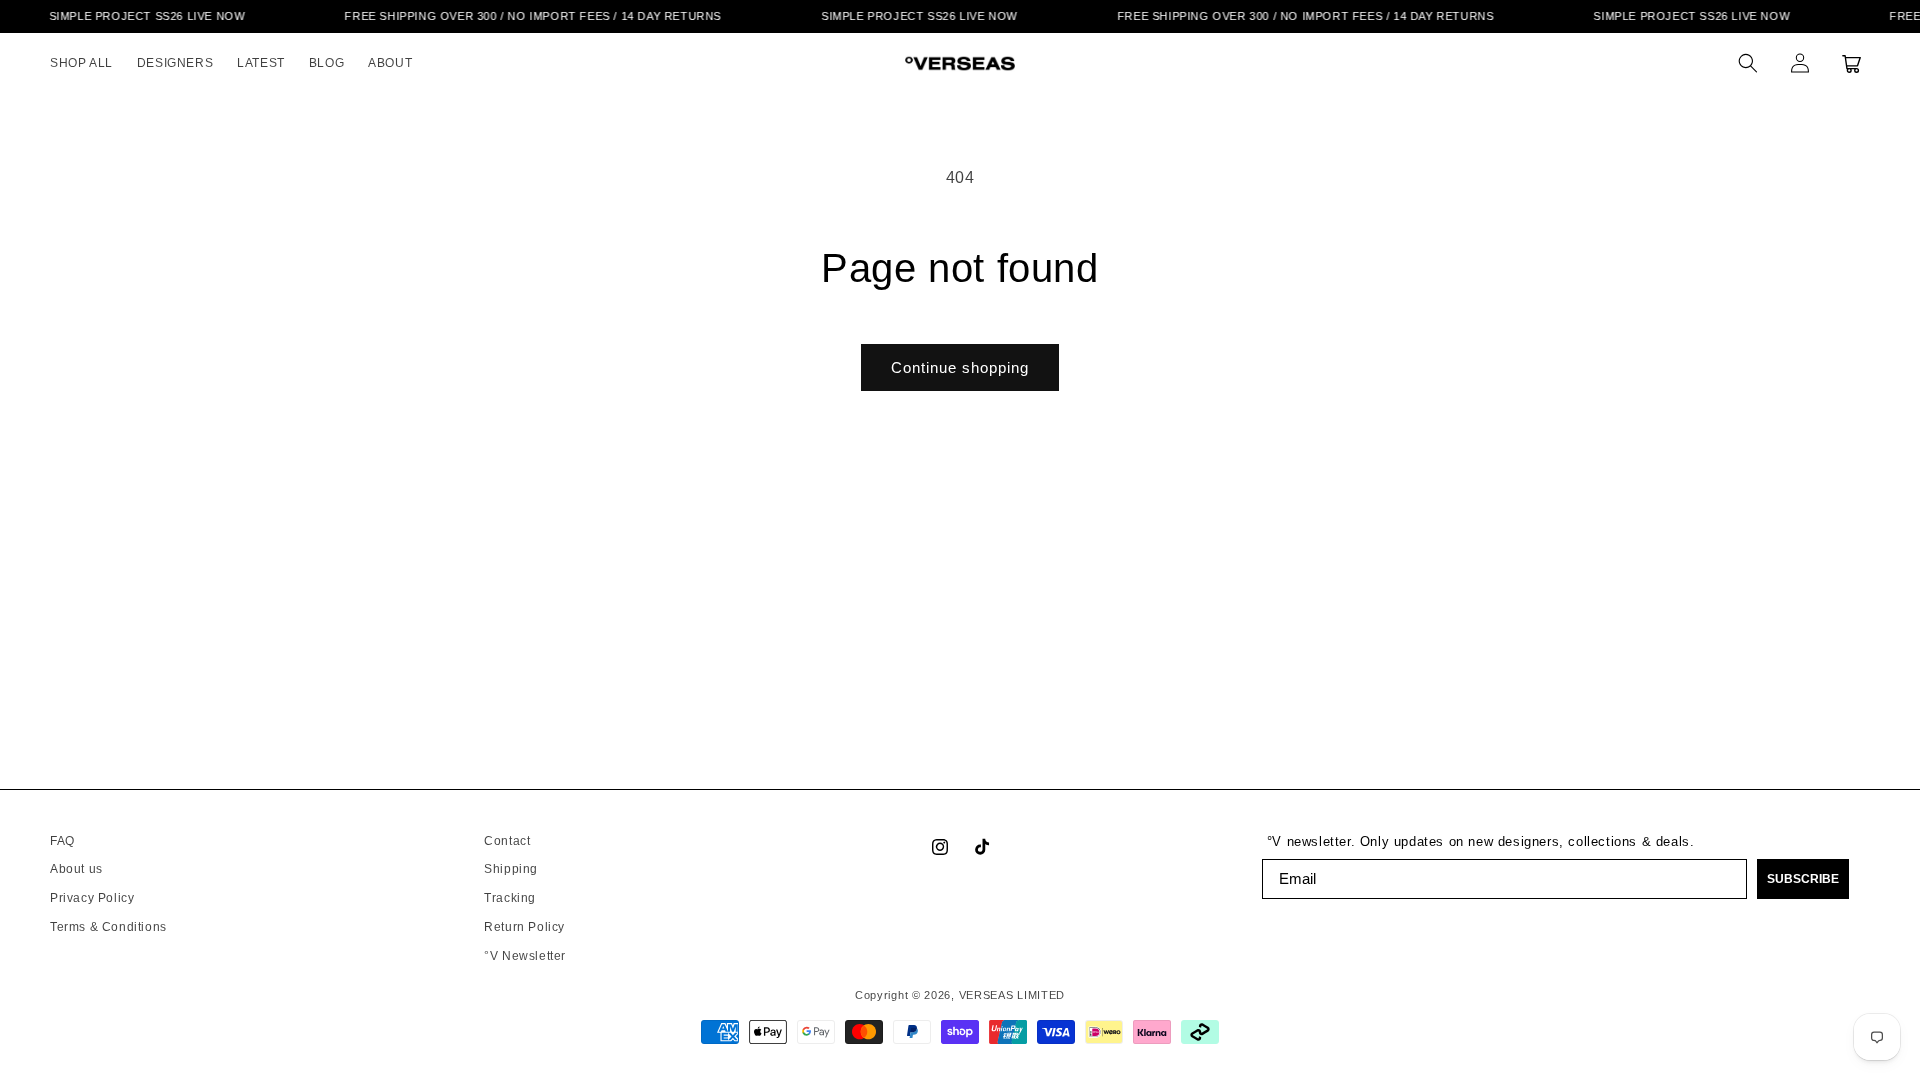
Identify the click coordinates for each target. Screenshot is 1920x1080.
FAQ (62, 841)
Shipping (511, 869)
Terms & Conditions (108, 927)
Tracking (510, 898)
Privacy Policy (92, 898)
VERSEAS (986, 995)
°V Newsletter (525, 956)
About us (76, 869)
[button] (1748, 63)
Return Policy (524, 927)
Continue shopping (960, 367)
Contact (507, 841)
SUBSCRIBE (1803, 879)
